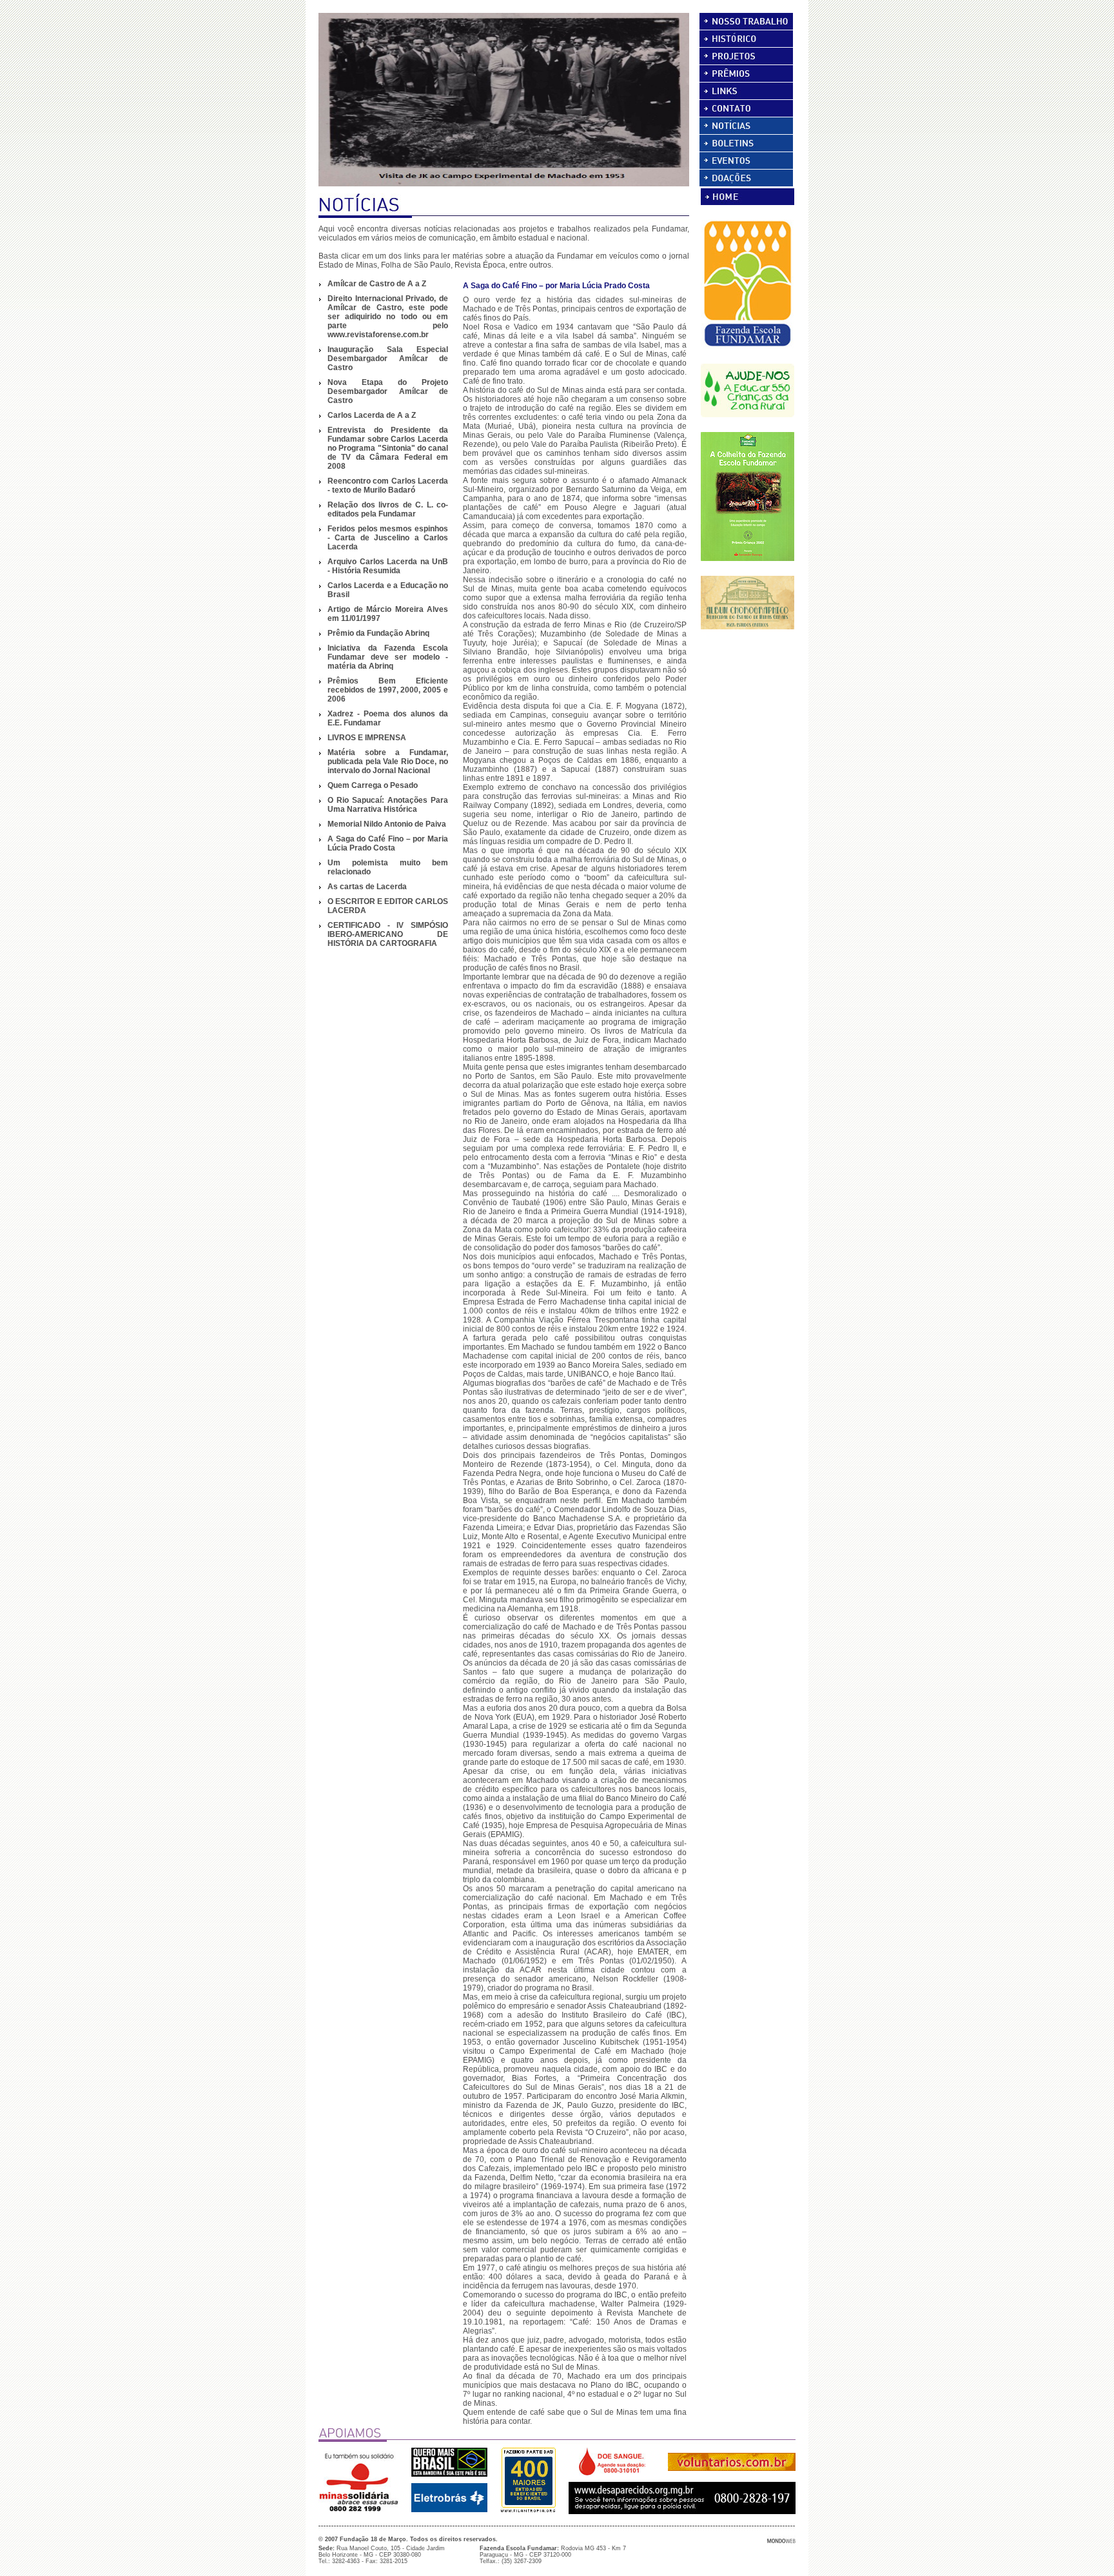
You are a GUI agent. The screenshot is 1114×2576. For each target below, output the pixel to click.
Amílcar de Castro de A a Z (377, 284)
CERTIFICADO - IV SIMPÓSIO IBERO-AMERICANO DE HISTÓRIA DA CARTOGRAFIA (388, 934)
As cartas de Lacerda (367, 887)
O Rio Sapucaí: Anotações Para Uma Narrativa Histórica (388, 805)
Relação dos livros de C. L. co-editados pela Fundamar (388, 509)
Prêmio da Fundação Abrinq (378, 633)
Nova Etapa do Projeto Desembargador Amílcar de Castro (388, 391)
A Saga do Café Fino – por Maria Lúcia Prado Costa (388, 843)
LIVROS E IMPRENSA (367, 738)
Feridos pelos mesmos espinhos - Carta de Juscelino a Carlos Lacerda (388, 538)
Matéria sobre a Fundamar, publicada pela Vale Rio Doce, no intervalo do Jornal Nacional (388, 762)
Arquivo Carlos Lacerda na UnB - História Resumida (388, 566)
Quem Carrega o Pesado (373, 785)
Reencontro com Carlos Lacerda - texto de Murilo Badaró (388, 486)
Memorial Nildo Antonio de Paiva (387, 824)
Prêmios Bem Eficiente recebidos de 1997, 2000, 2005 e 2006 (388, 690)
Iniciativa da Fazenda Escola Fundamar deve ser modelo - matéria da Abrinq (388, 657)
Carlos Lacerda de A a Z (372, 415)
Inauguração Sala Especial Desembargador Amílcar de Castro (388, 359)
